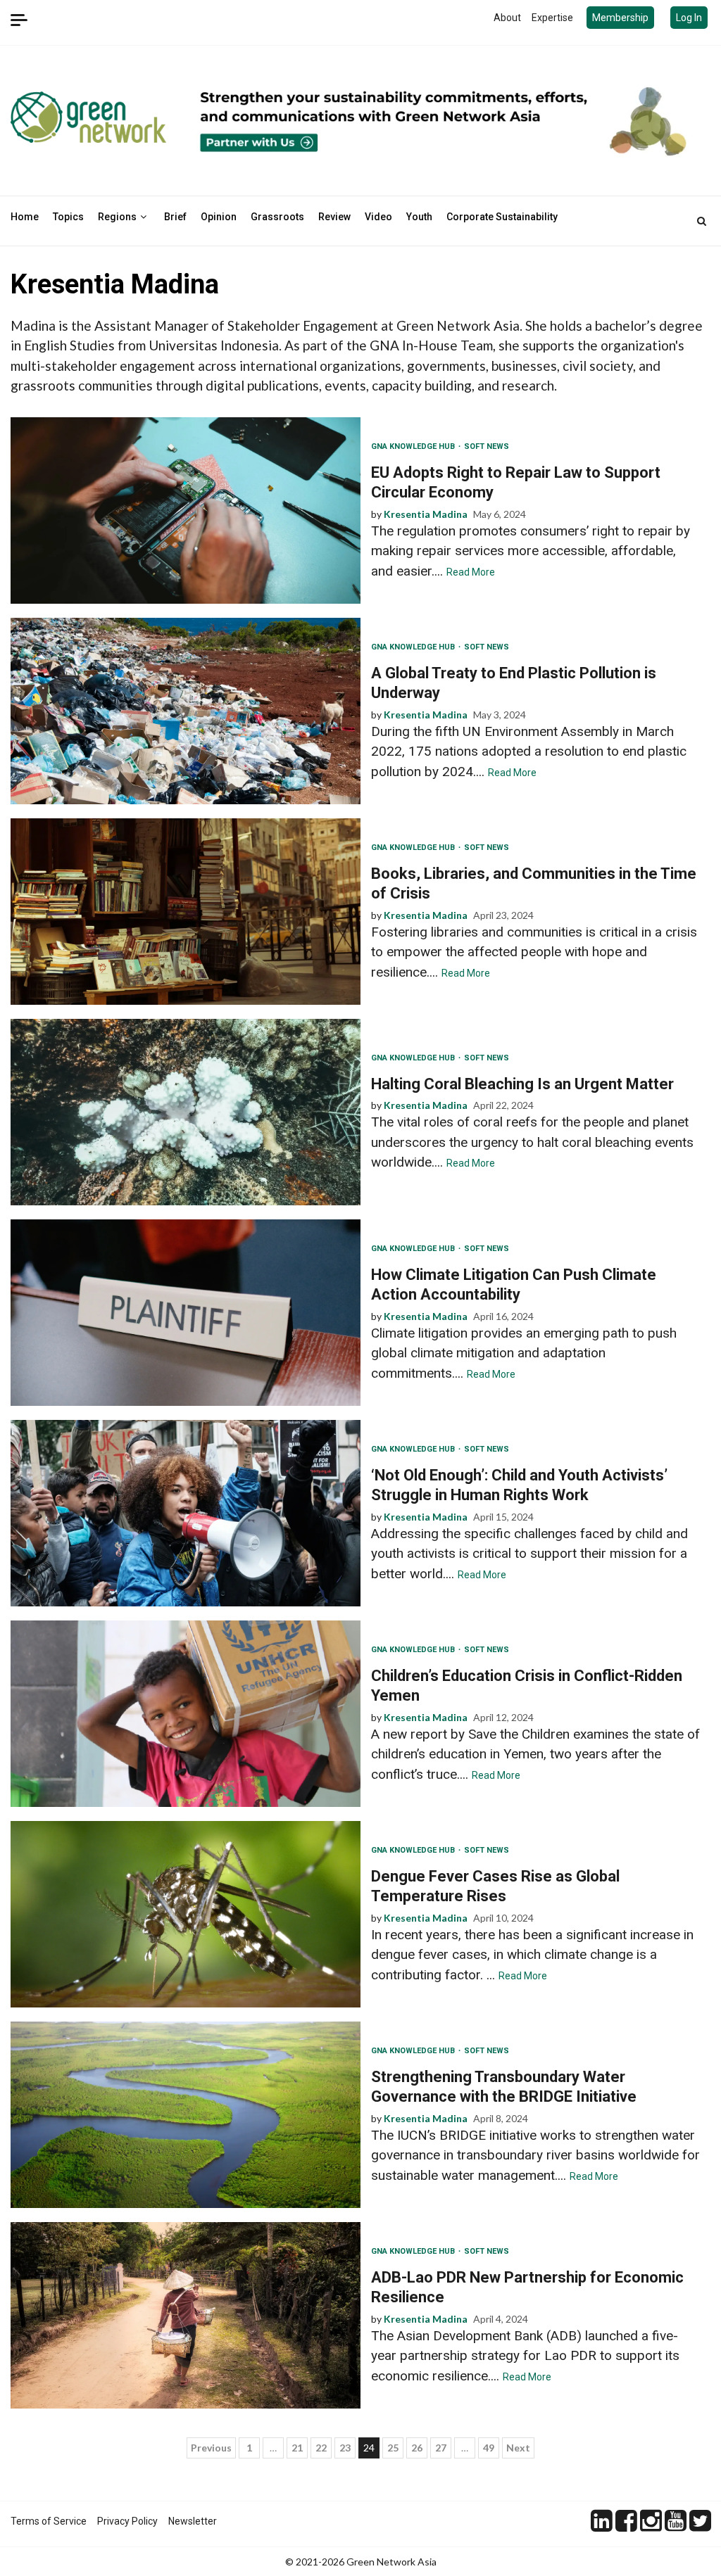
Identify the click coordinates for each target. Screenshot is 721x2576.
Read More (471, 572)
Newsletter (193, 2521)
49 (489, 2448)
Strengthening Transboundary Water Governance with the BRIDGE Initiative (186, 2115)
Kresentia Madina (426, 514)
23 (345, 2448)
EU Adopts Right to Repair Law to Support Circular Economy (186, 510)
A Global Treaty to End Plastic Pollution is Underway (186, 711)
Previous (211, 2448)
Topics (68, 217)
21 (297, 2448)
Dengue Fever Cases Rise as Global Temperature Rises (186, 1914)
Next (518, 2448)
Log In (689, 18)
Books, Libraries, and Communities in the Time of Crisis (186, 912)
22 (321, 2448)
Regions (117, 217)
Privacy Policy (127, 2521)
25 (393, 2448)
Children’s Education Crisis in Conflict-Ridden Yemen (186, 1714)
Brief (175, 217)
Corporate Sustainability (502, 217)
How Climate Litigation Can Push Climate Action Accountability (186, 1313)
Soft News (487, 446)
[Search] (702, 221)
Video (378, 217)
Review (334, 217)
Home (25, 217)
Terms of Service (49, 2521)
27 (441, 2448)
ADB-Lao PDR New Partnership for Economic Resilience (186, 2315)
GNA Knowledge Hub (414, 446)
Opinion (219, 217)
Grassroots (277, 217)
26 (417, 2448)
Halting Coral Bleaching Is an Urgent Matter (186, 1112)
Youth (419, 217)
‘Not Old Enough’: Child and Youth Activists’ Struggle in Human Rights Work (186, 1513)
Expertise (552, 18)
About (507, 18)
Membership (620, 18)
